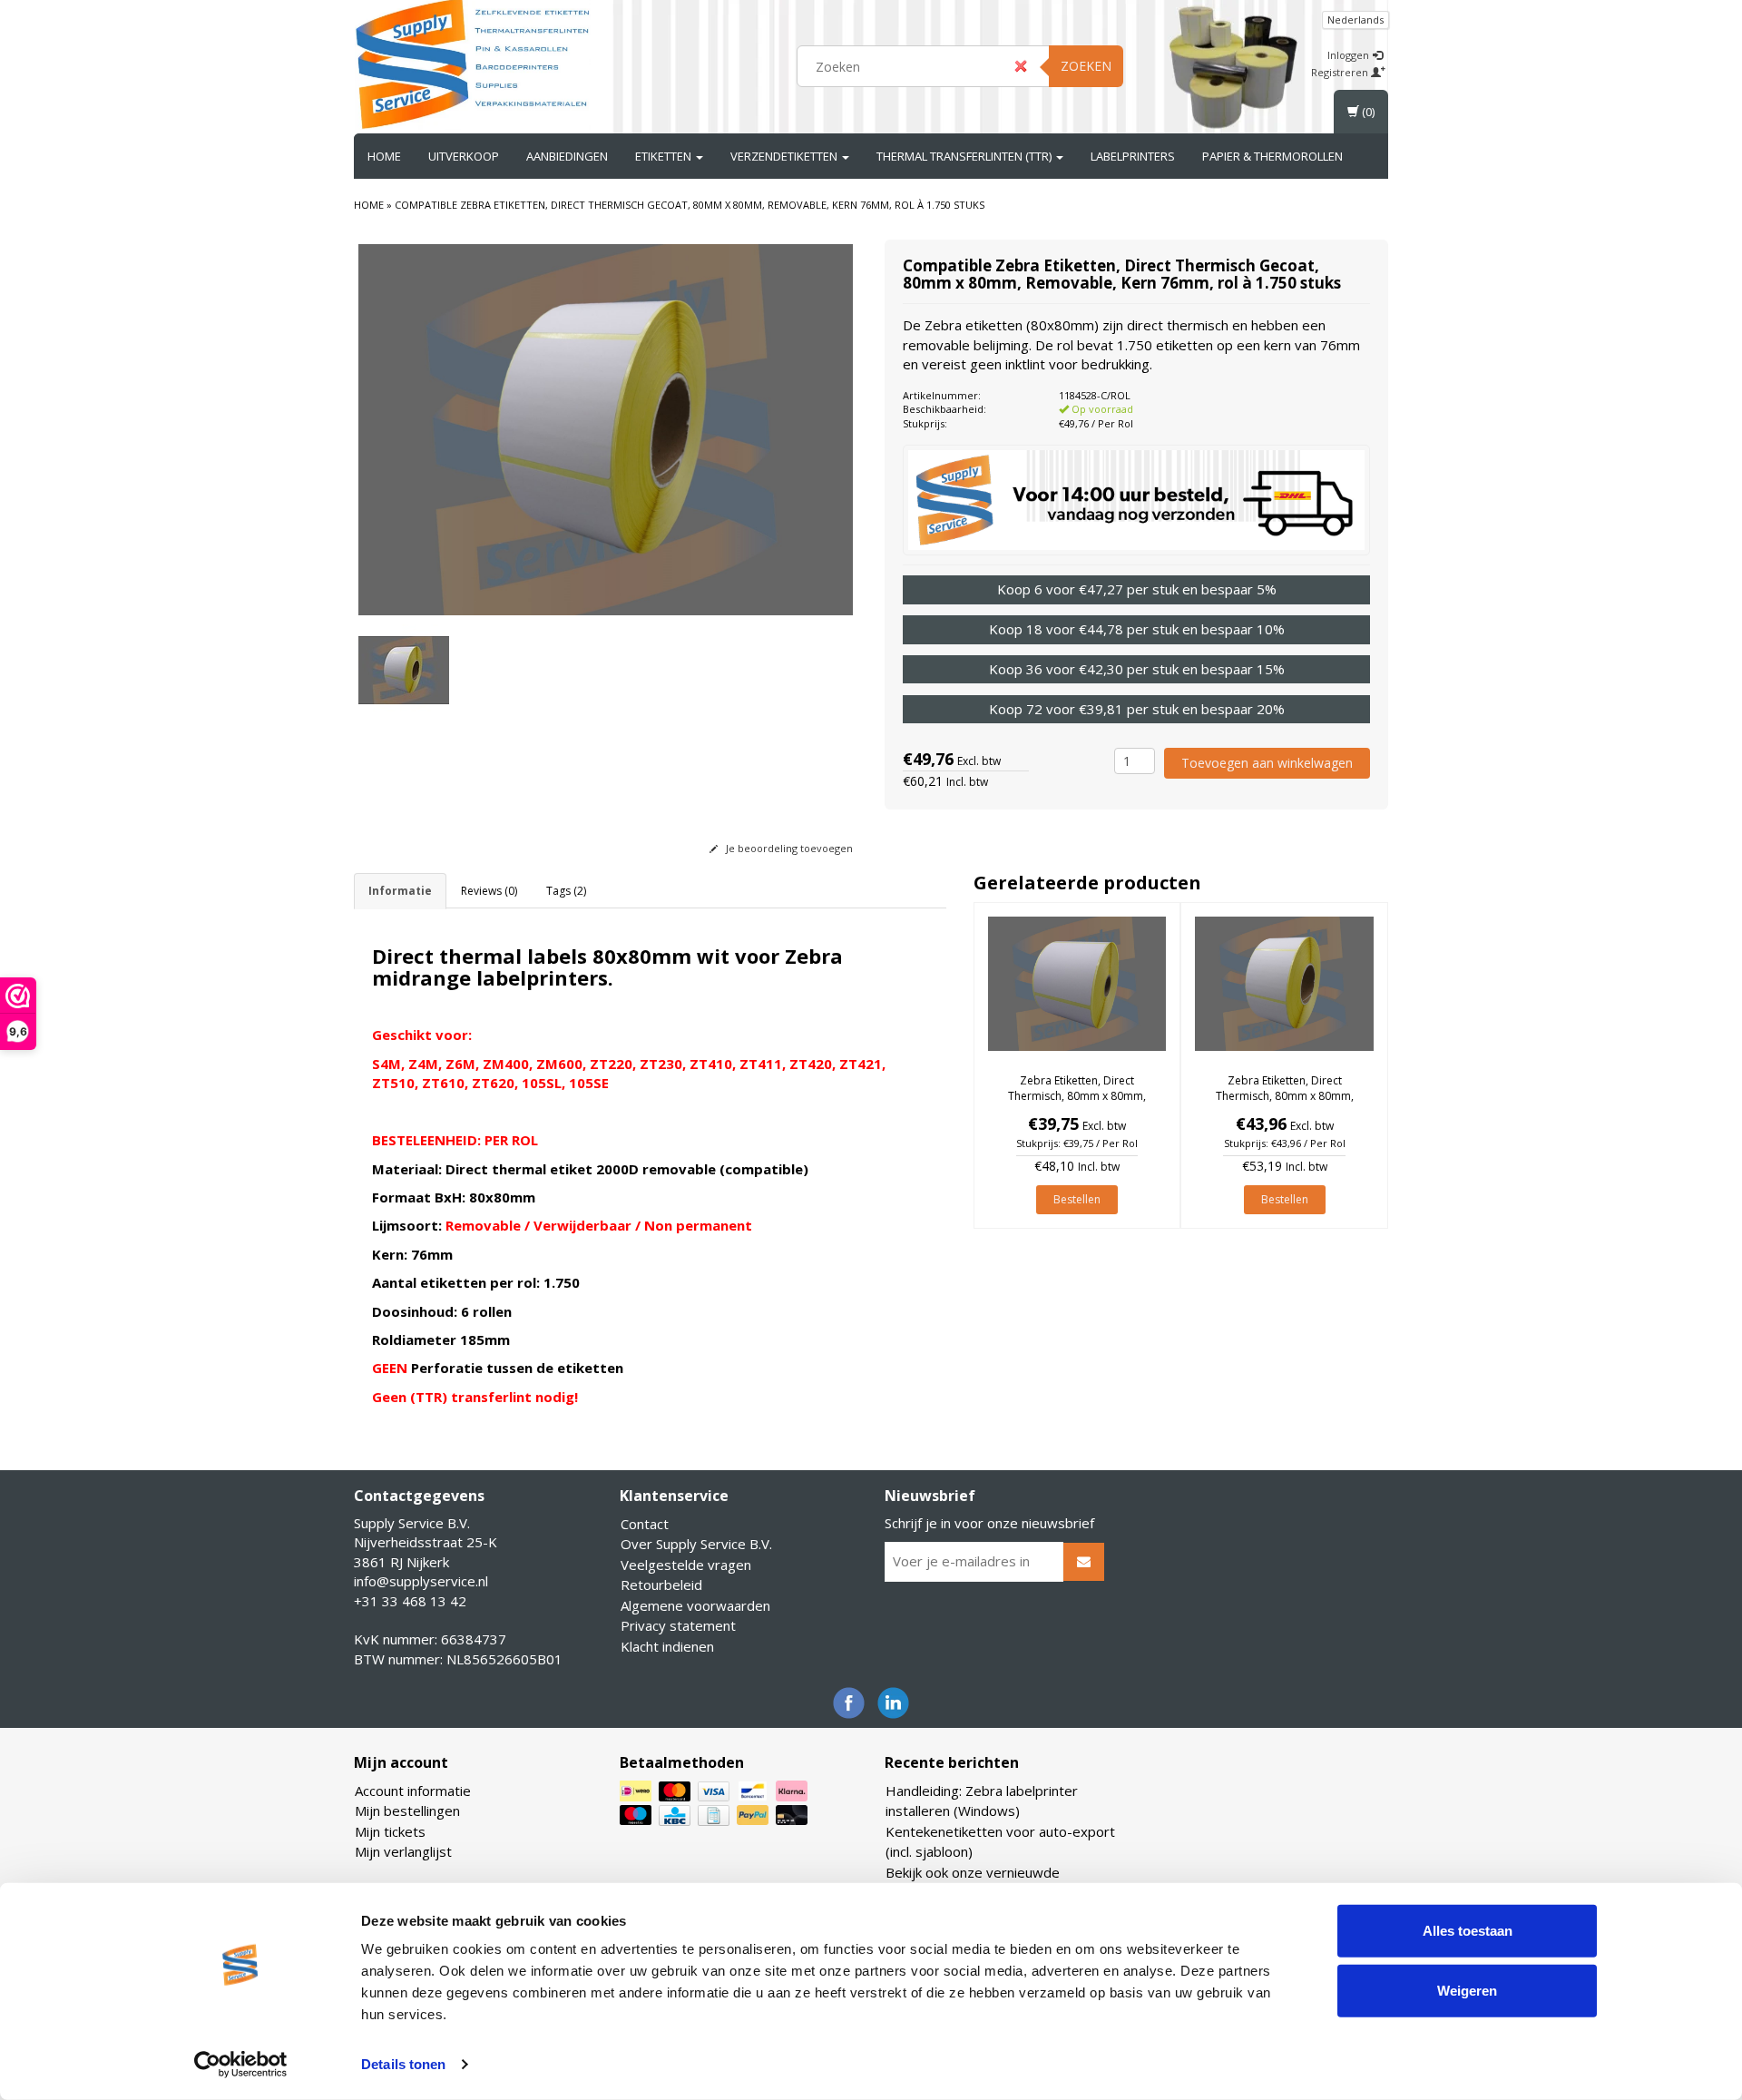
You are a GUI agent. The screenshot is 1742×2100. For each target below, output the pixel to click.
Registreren (1341, 72)
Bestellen (1077, 1199)
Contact (645, 1524)
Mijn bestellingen (407, 1811)
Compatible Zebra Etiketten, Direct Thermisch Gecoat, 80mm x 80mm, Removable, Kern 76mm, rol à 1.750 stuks (690, 205)
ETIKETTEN (665, 156)
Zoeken (1086, 66)
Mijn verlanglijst (403, 1851)
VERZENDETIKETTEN (785, 156)
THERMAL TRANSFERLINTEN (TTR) (965, 156)
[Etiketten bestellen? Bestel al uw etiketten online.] (473, 64)
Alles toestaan (1468, 1931)
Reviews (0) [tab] (489, 891)
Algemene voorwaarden (695, 1605)
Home (384, 156)
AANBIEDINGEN (567, 156)
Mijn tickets (390, 1831)
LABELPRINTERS (1133, 156)
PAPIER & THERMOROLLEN (1272, 156)
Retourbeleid (661, 1585)
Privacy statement (678, 1625)
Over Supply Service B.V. (696, 1544)
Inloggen (1350, 55)
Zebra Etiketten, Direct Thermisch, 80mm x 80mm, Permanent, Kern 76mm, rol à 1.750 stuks (1284, 1103)
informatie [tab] (400, 891)
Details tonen (403, 2064)
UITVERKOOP (464, 156)
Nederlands (1355, 20)
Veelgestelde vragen (686, 1565)
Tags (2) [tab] (566, 891)
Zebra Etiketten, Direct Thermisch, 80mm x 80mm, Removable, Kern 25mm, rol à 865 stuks (1077, 1103)
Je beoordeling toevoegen (788, 848)
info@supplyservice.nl (421, 1581)
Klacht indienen (667, 1646)
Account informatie (413, 1791)
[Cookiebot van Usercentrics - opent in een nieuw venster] (241, 2065)
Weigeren (1467, 1990)
